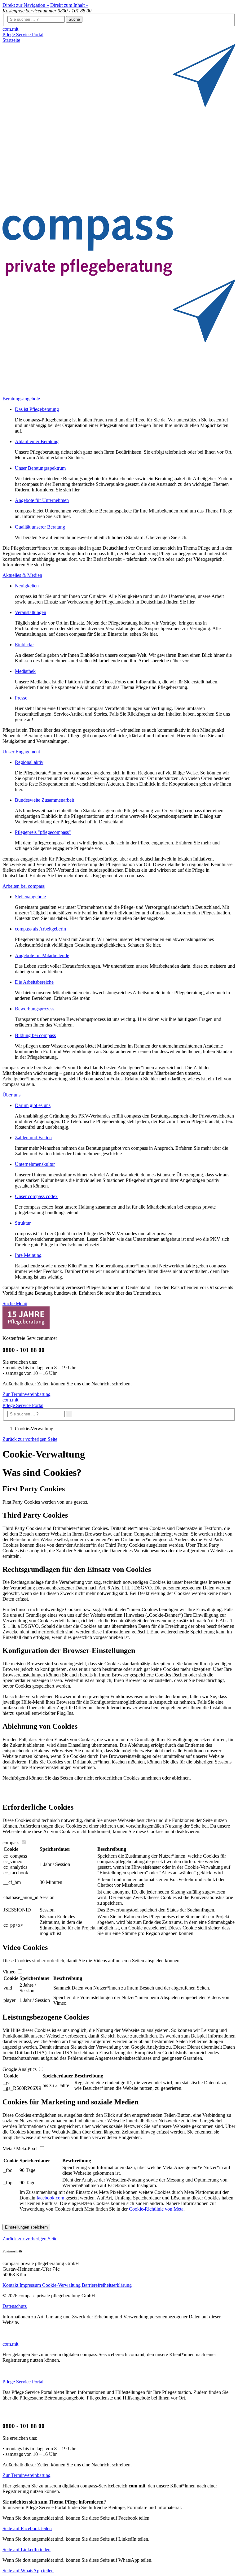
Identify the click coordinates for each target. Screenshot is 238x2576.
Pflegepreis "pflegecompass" (43, 832)
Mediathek (25, 671)
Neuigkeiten (27, 586)
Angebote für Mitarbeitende (42, 955)
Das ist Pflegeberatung (37, 409)
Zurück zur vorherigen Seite (30, 1439)
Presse (21, 698)
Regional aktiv (29, 762)
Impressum (31, 2285)
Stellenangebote (30, 897)
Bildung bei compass (35, 1035)
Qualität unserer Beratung (40, 527)
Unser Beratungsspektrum (40, 468)
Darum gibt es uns (33, 1105)
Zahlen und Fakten (33, 1138)
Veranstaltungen (31, 612)
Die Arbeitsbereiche (34, 982)
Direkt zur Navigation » (26, 5)
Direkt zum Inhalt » (69, 5)
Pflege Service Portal (23, 35)
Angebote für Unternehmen (42, 500)
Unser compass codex (36, 1196)
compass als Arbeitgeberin (40, 929)
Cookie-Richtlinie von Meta (156, 2209)
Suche (74, 19)
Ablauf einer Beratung (37, 441)
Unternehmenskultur (35, 1164)
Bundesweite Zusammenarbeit (44, 800)
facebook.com (50, 2198)
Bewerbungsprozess (35, 1009)
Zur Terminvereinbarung (26, 1394)
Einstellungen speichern (26, 2227)
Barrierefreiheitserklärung (107, 2285)
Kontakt (11, 2285)
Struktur (23, 1223)
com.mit (10, 29)
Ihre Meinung (28, 1255)
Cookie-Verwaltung (62, 2285)
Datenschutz (15, 2306)
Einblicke (24, 645)
